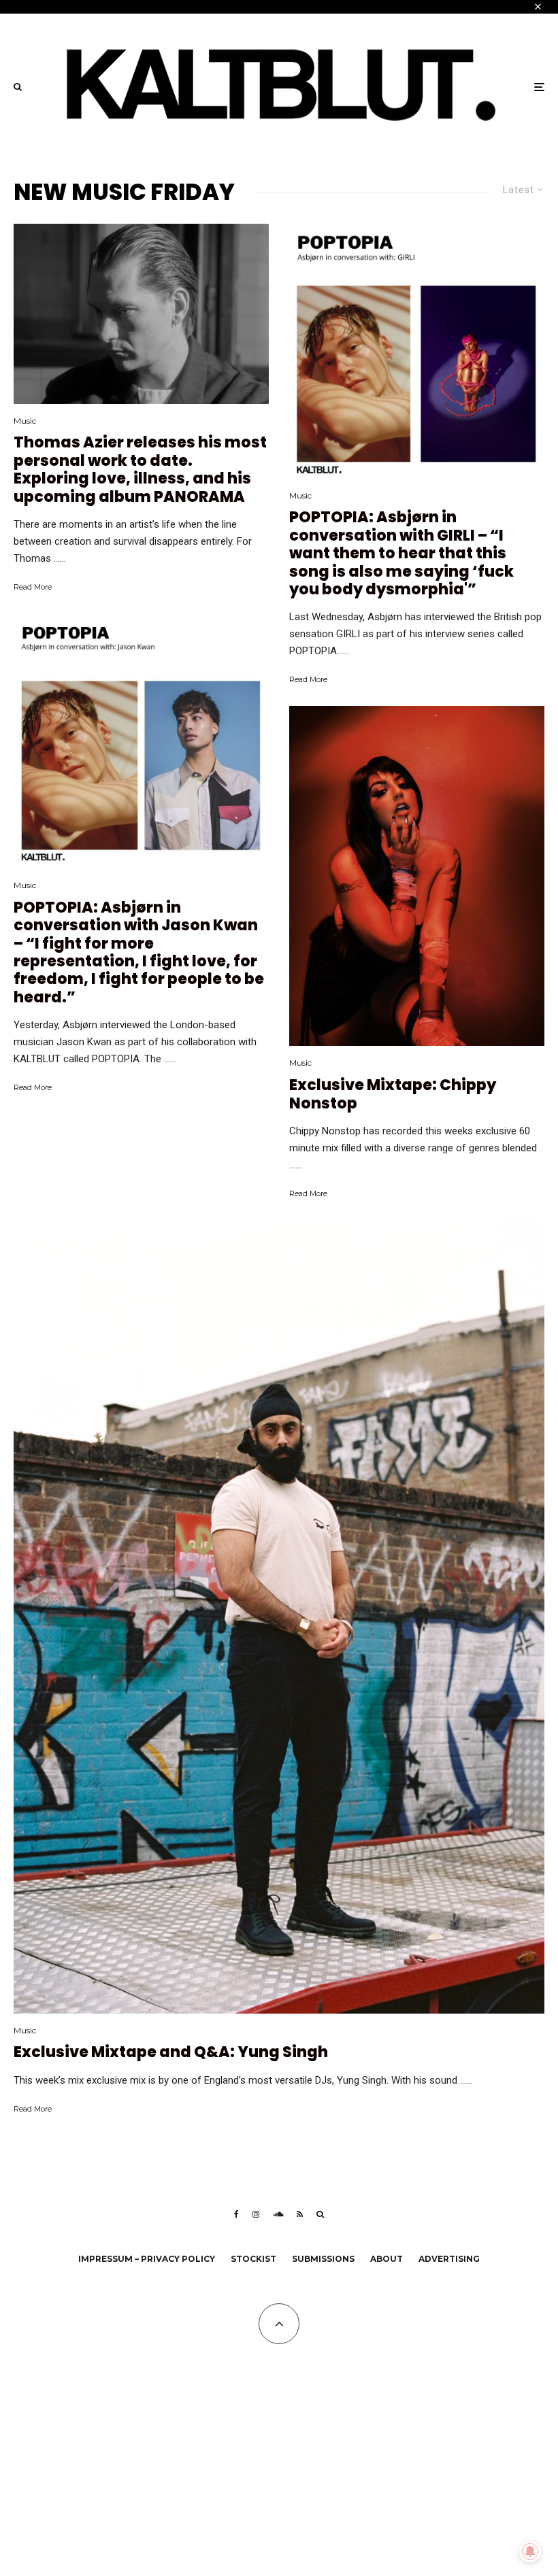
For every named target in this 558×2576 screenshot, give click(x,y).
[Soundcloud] (278, 2214)
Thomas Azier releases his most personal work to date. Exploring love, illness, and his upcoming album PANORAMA (140, 470)
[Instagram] (256, 2214)
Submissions (323, 2259)
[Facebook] (236, 2214)
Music (25, 421)
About (387, 2259)
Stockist (253, 2259)
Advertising (449, 2259)
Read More (33, 587)
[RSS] (300, 2214)
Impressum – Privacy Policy (147, 2259)
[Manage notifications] (530, 2552)
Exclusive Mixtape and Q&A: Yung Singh (171, 2052)
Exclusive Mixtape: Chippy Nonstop (393, 1095)
